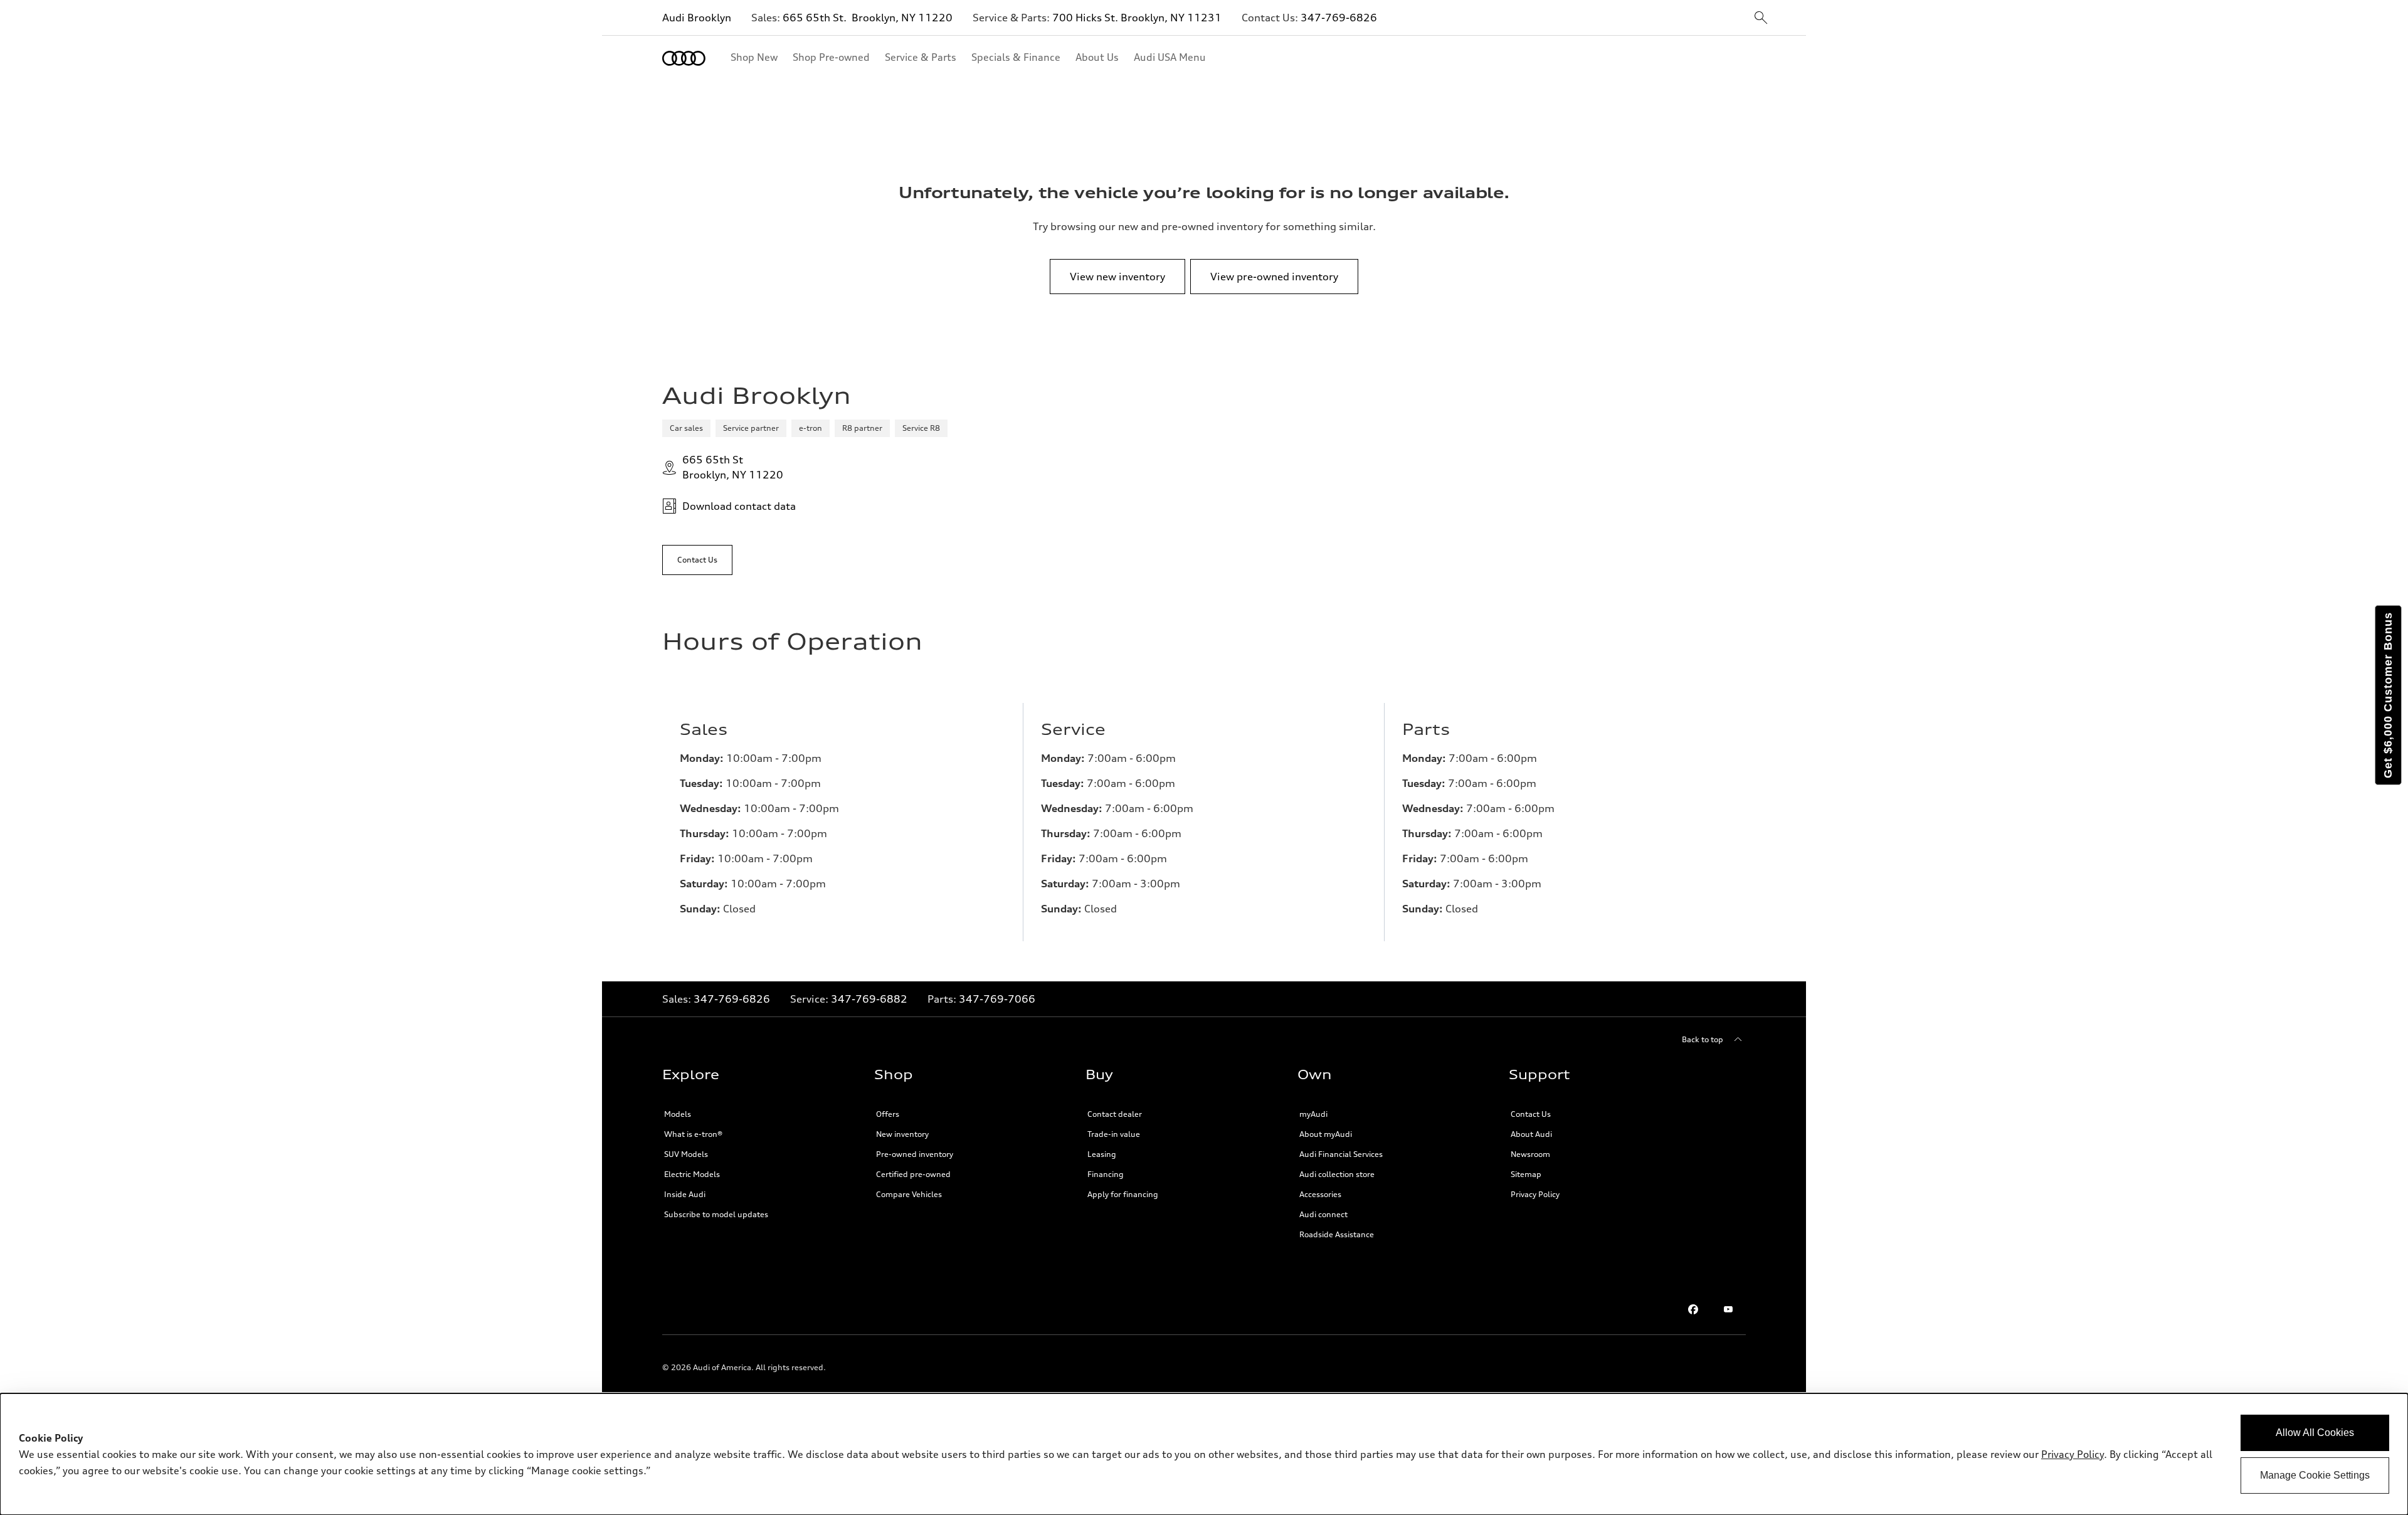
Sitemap (1526, 1174)
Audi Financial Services (1341, 1154)
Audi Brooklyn (697, 18)
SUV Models (686, 1154)
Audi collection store (1337, 1174)
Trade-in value (1114, 1134)
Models (678, 1114)
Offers (888, 1114)
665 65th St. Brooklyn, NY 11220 (868, 18)
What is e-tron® (693, 1134)
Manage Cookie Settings (2315, 1475)
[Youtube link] (1728, 1309)
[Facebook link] (1693, 1309)
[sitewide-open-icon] (1761, 18)
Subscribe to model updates (716, 1214)
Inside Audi (685, 1194)
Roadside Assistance (1337, 1234)
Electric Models (692, 1174)
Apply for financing (1123, 1194)
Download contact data (739, 506)
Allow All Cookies (2315, 1433)
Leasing (1102, 1154)
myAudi (1313, 1114)
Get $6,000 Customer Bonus (2388, 695)
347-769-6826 (1339, 18)
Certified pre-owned (913, 1174)
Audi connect (1323, 1214)
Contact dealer (1115, 1114)
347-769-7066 (997, 999)
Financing (1106, 1174)
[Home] (684, 58)
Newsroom (1530, 1154)
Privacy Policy (1535, 1194)
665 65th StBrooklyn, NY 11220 (733, 467)
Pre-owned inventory (915, 1154)
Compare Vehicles (909, 1194)
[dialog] (1204, 1454)
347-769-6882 (869, 999)
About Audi (1531, 1134)
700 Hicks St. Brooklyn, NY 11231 (1137, 18)
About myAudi (1326, 1134)
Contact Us (1531, 1114)
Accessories (1320, 1194)
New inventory (902, 1134)
